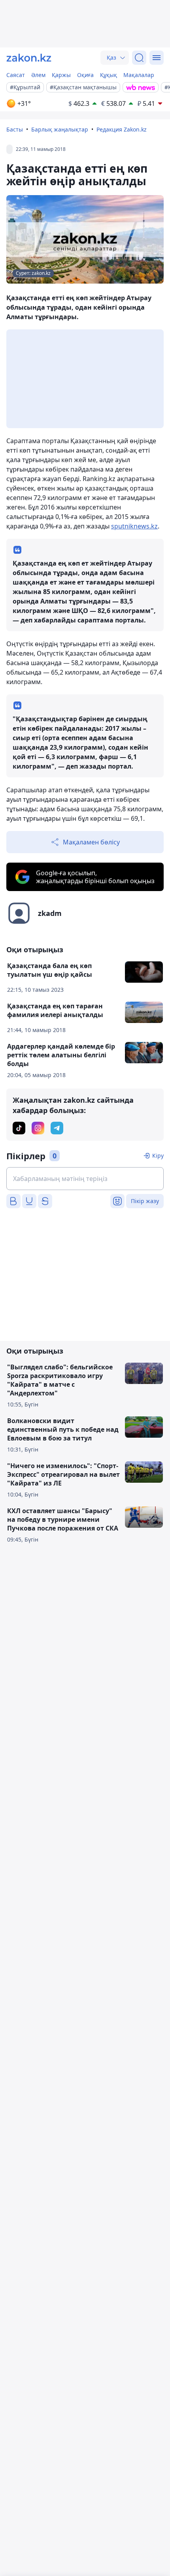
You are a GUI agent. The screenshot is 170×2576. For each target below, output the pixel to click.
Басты (15, 129)
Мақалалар (139, 75)
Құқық (109, 75)
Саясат (16, 75)
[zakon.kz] (29, 58)
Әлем (38, 75)
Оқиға (85, 75)
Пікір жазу (145, 1201)
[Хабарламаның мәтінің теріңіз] (85, 1179)
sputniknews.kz (134, 526)
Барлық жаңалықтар (60, 129)
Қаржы (61, 75)
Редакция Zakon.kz (122, 129)
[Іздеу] (139, 58)
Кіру (158, 1155)
